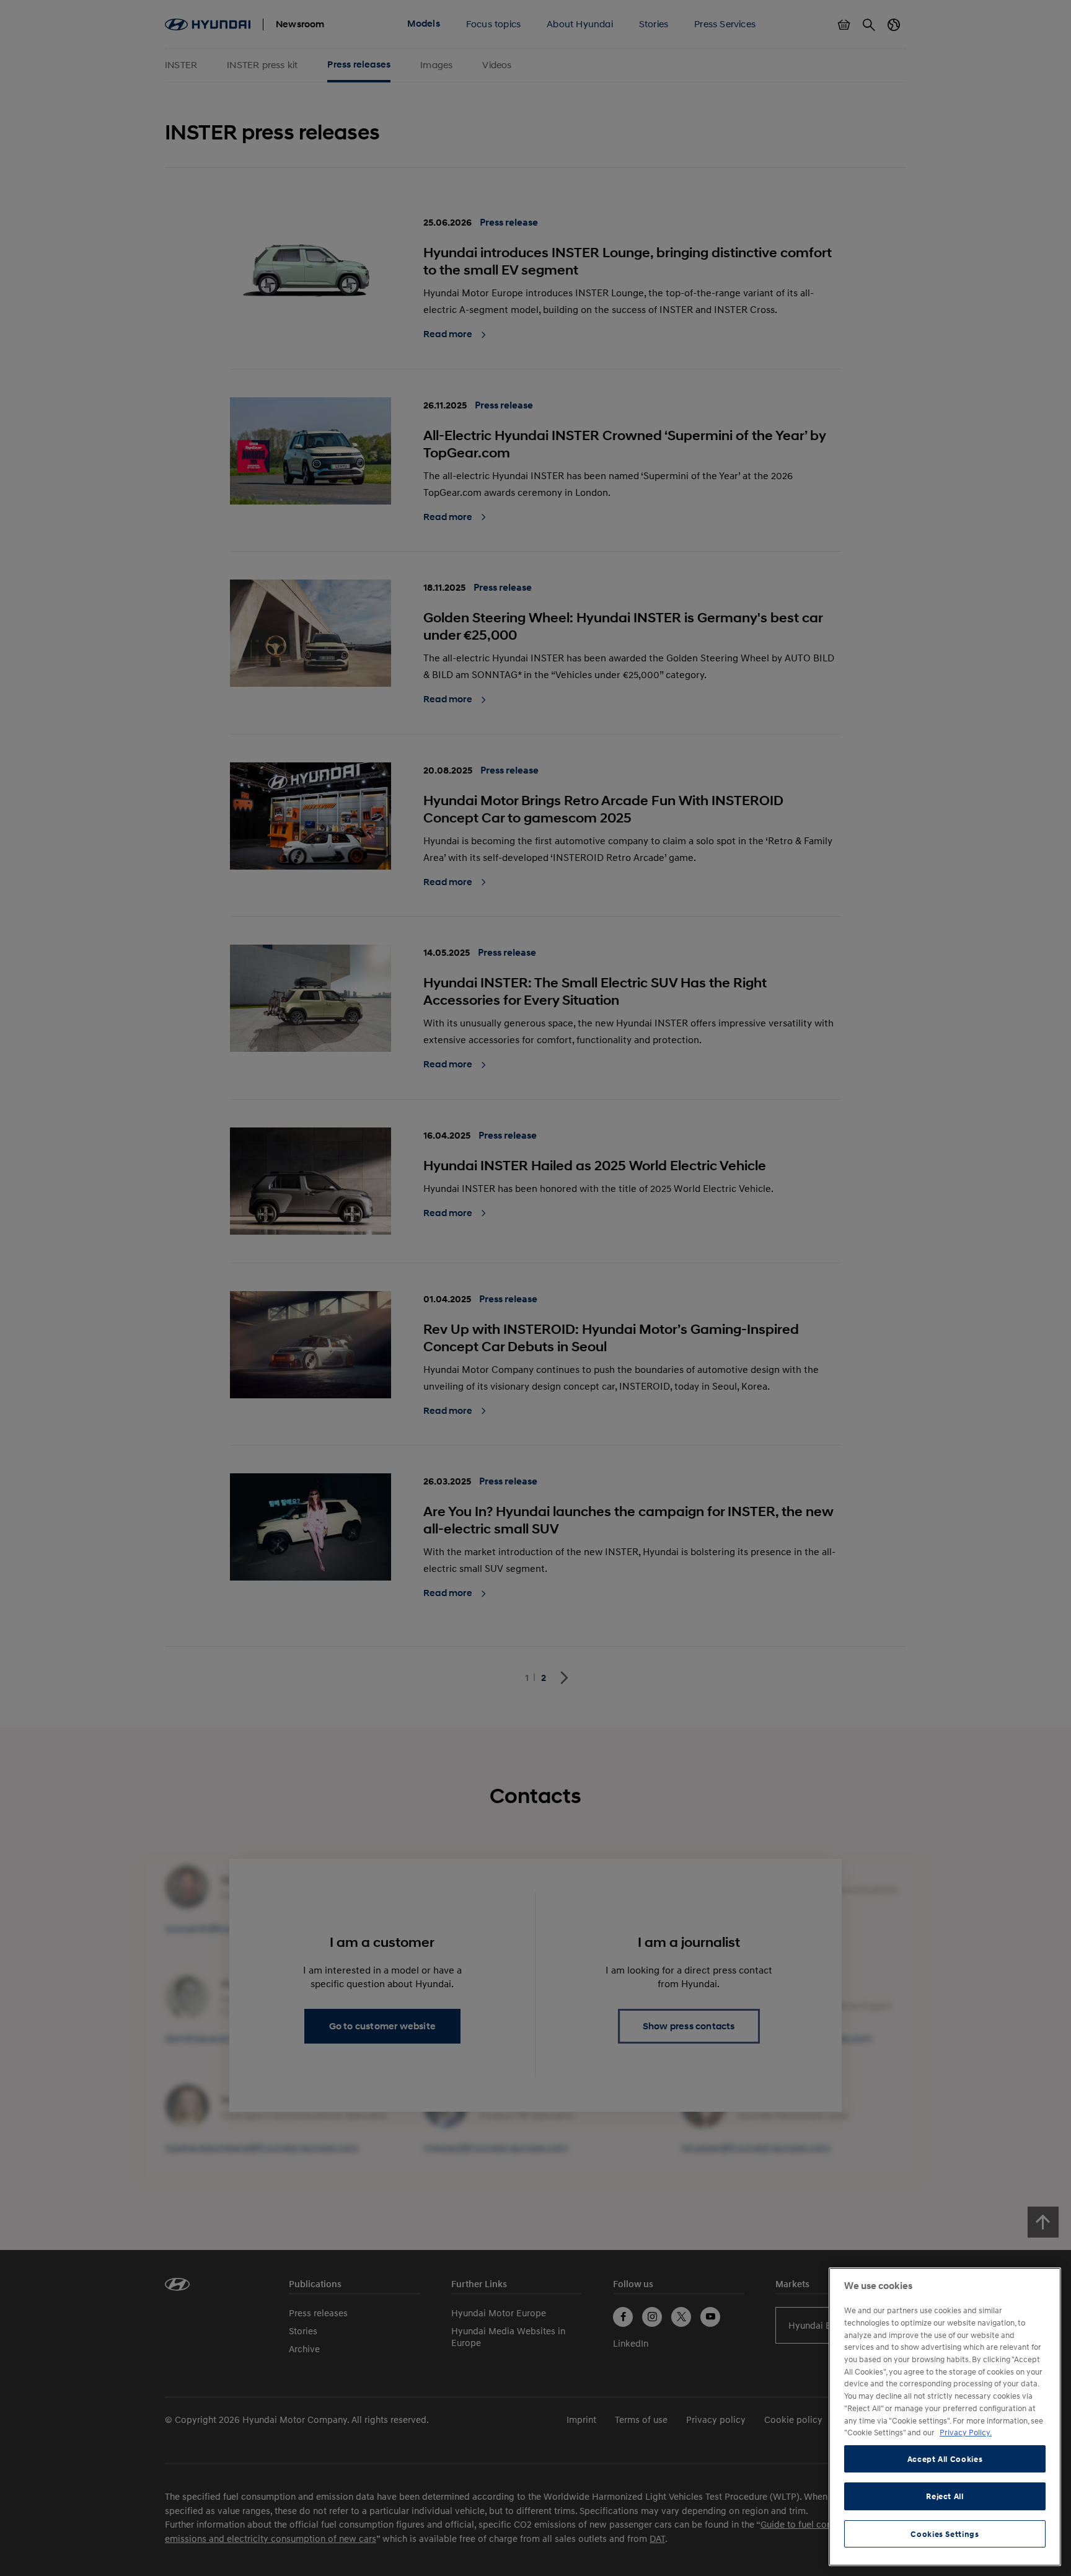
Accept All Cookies (945, 2459)
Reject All (945, 2496)
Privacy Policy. (966, 2432)
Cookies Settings (945, 2534)
